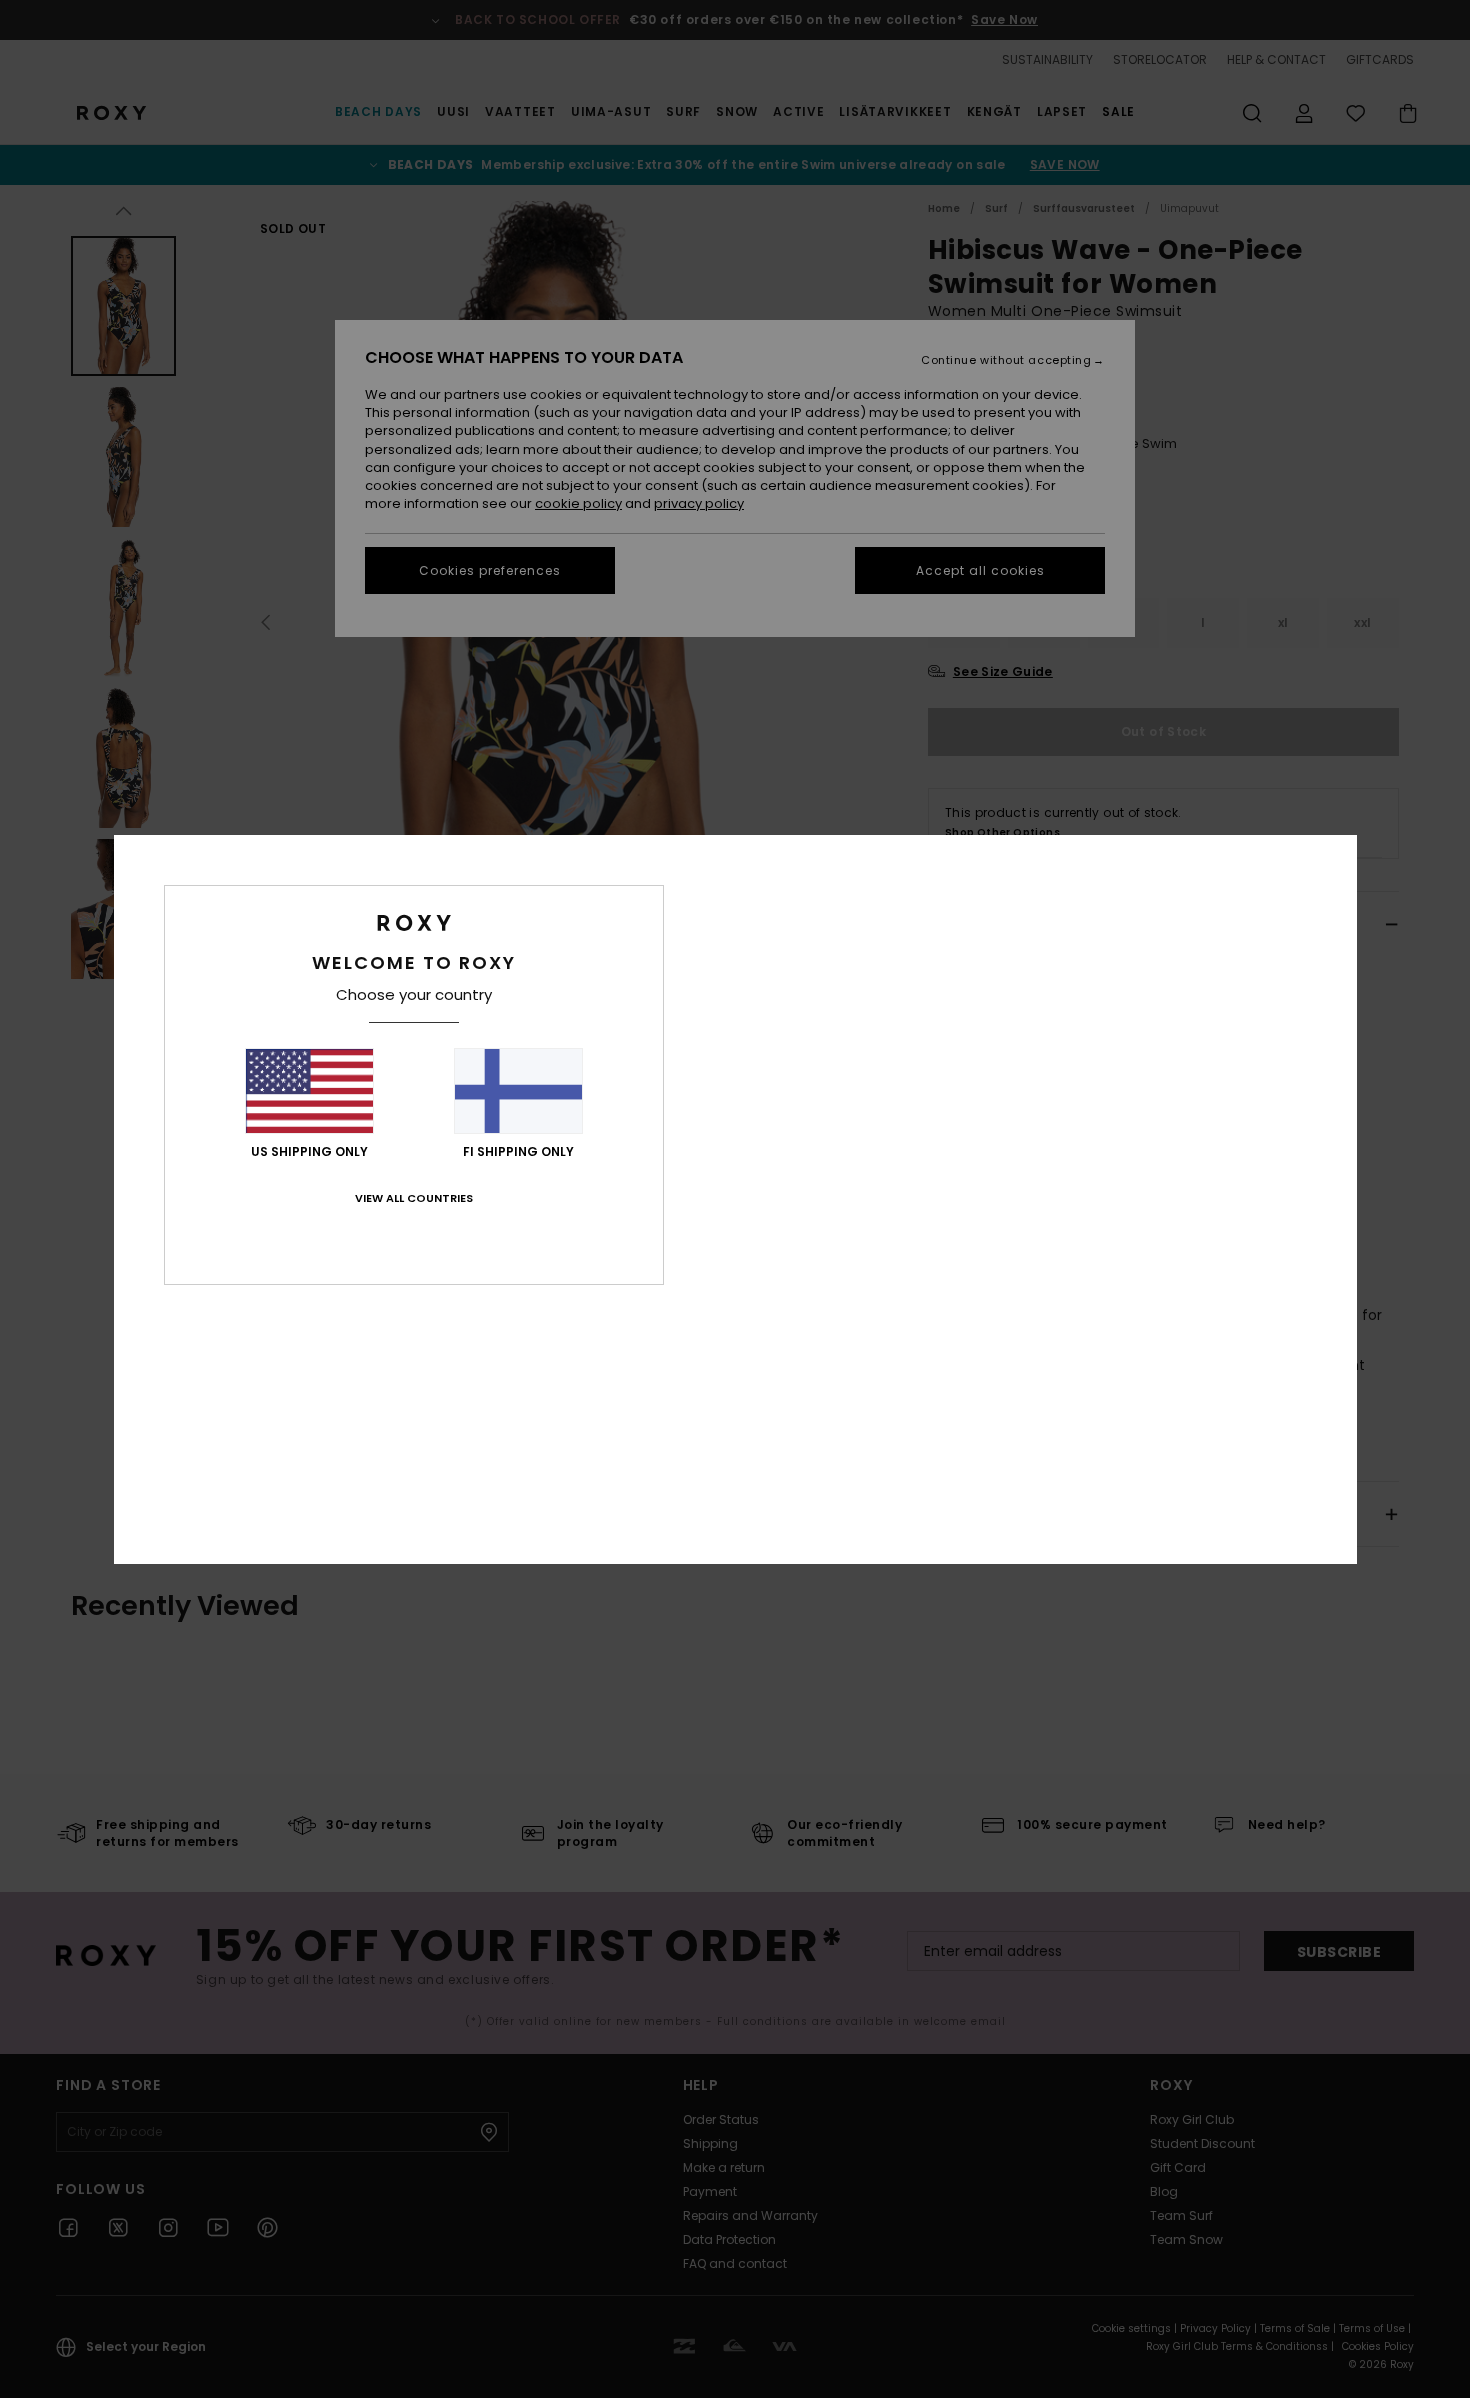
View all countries (414, 1198)
